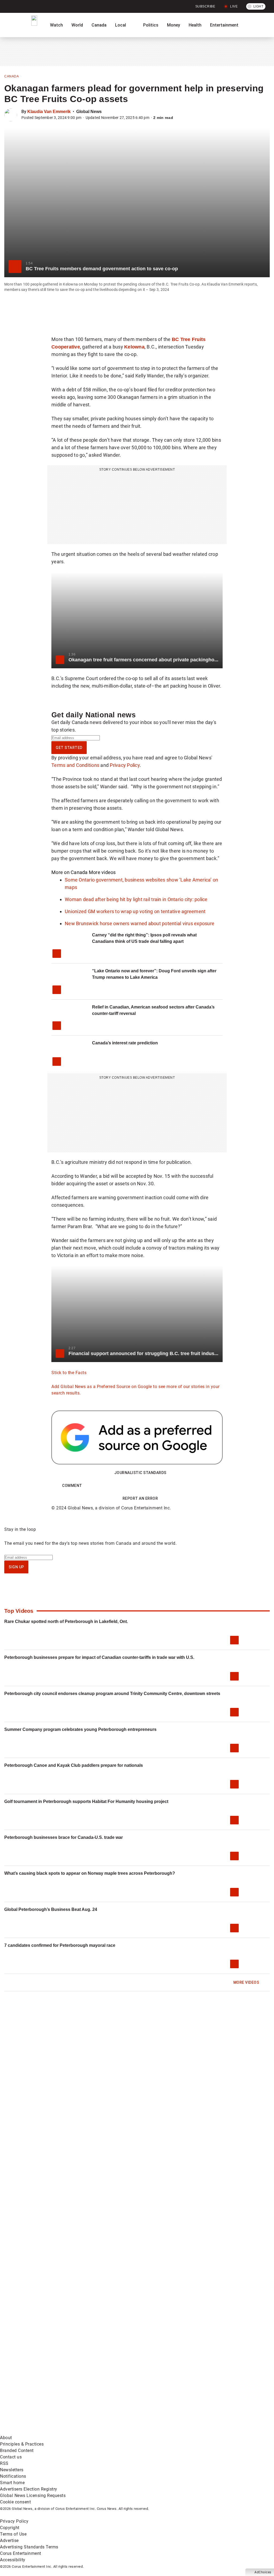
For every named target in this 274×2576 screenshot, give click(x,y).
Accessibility (13, 2560)
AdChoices (263, 2572)
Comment (72, 1486)
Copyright (10, 2528)
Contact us (11, 2457)
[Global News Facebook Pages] (41, 2347)
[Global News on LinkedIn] (122, 2389)
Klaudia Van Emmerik (49, 112)
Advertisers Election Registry (29, 2489)
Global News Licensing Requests (33, 2496)
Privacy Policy (125, 765)
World (77, 25)
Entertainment (224, 25)
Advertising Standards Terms (29, 2547)
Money (174, 25)
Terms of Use (13, 2534)
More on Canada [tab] (70, 872)
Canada (99, 25)
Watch (56, 25)
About (6, 2438)
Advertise (9, 2541)
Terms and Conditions (75, 765)
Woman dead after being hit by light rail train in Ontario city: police (136, 899)
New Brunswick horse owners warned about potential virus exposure (140, 923)
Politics (151, 25)
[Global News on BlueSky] (122, 2431)
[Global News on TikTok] (203, 2389)
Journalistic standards (140, 1473)
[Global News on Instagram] (41, 2389)
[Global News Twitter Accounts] (122, 2347)
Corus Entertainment (21, 2553)
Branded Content (17, 2451)
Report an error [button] (140, 1498)
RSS (4, 2463)
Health (195, 25)
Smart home (12, 2483)
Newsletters (12, 2470)
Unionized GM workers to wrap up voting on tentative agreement (135, 911)
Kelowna (134, 347)
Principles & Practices (22, 2444)
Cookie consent (15, 2502)
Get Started (69, 748)
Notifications (13, 2476)
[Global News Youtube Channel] (203, 2347)
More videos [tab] (102, 872)
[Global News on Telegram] (41, 2431)
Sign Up (16, 1567)
